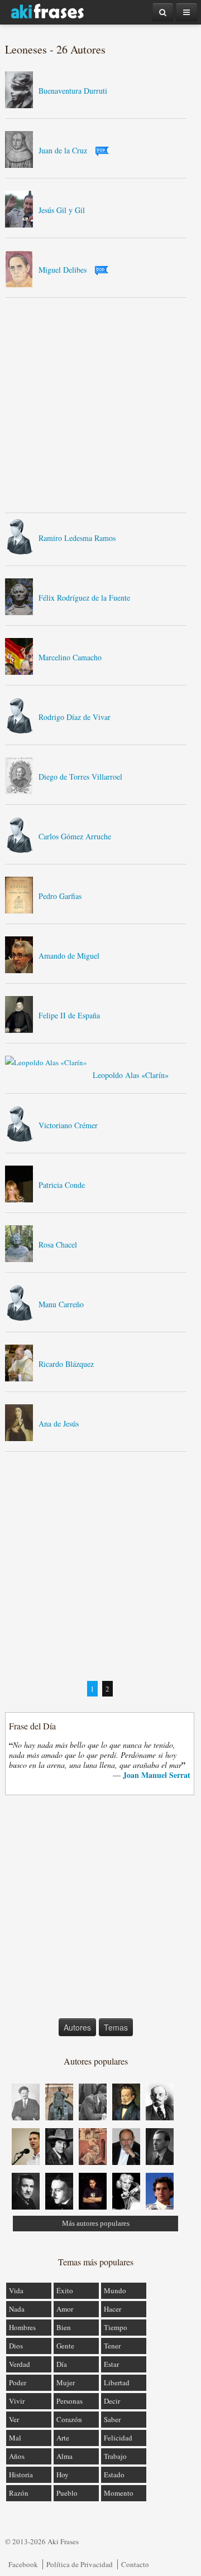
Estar (111, 2364)
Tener (112, 2346)
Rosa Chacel (58, 1244)
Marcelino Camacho (70, 657)
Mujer (66, 2382)
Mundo (115, 2290)
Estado (114, 2474)
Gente (65, 2346)
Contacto (135, 2564)
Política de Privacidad (80, 2564)
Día (62, 2364)
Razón (19, 2493)
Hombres (22, 2327)
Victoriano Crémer (68, 1125)
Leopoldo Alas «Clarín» (131, 1075)
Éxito (65, 2290)
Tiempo (116, 2327)
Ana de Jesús (59, 1424)
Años (17, 2456)
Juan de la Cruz (63, 150)
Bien (64, 2327)
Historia (21, 2474)
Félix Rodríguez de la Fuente (84, 598)
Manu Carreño (61, 1304)
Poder (18, 2382)
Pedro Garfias (60, 896)
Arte (63, 2438)
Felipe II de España (69, 1015)
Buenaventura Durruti (73, 91)
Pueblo (67, 2493)
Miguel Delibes (63, 270)
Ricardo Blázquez (66, 1364)
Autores (77, 2027)
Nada (17, 2309)
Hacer (113, 2309)
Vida (16, 2290)
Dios (16, 2346)
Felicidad (118, 2438)
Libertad (117, 2382)
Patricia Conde (62, 1185)
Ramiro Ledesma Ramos (77, 538)
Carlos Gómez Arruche (75, 836)
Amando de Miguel (69, 956)
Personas (70, 2401)
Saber (112, 2419)
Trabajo (115, 2456)
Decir (112, 2401)
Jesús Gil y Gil (62, 210)
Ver (14, 2419)
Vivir (17, 2401)
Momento (119, 2493)
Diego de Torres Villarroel (80, 777)
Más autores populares (96, 2223)
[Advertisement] (100, 405)
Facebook (23, 2564)
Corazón (69, 2419)
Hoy (63, 2474)
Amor (65, 2309)
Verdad (20, 2364)
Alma (64, 2456)
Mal (15, 2438)
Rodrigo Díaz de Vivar (75, 717)
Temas (116, 2027)
